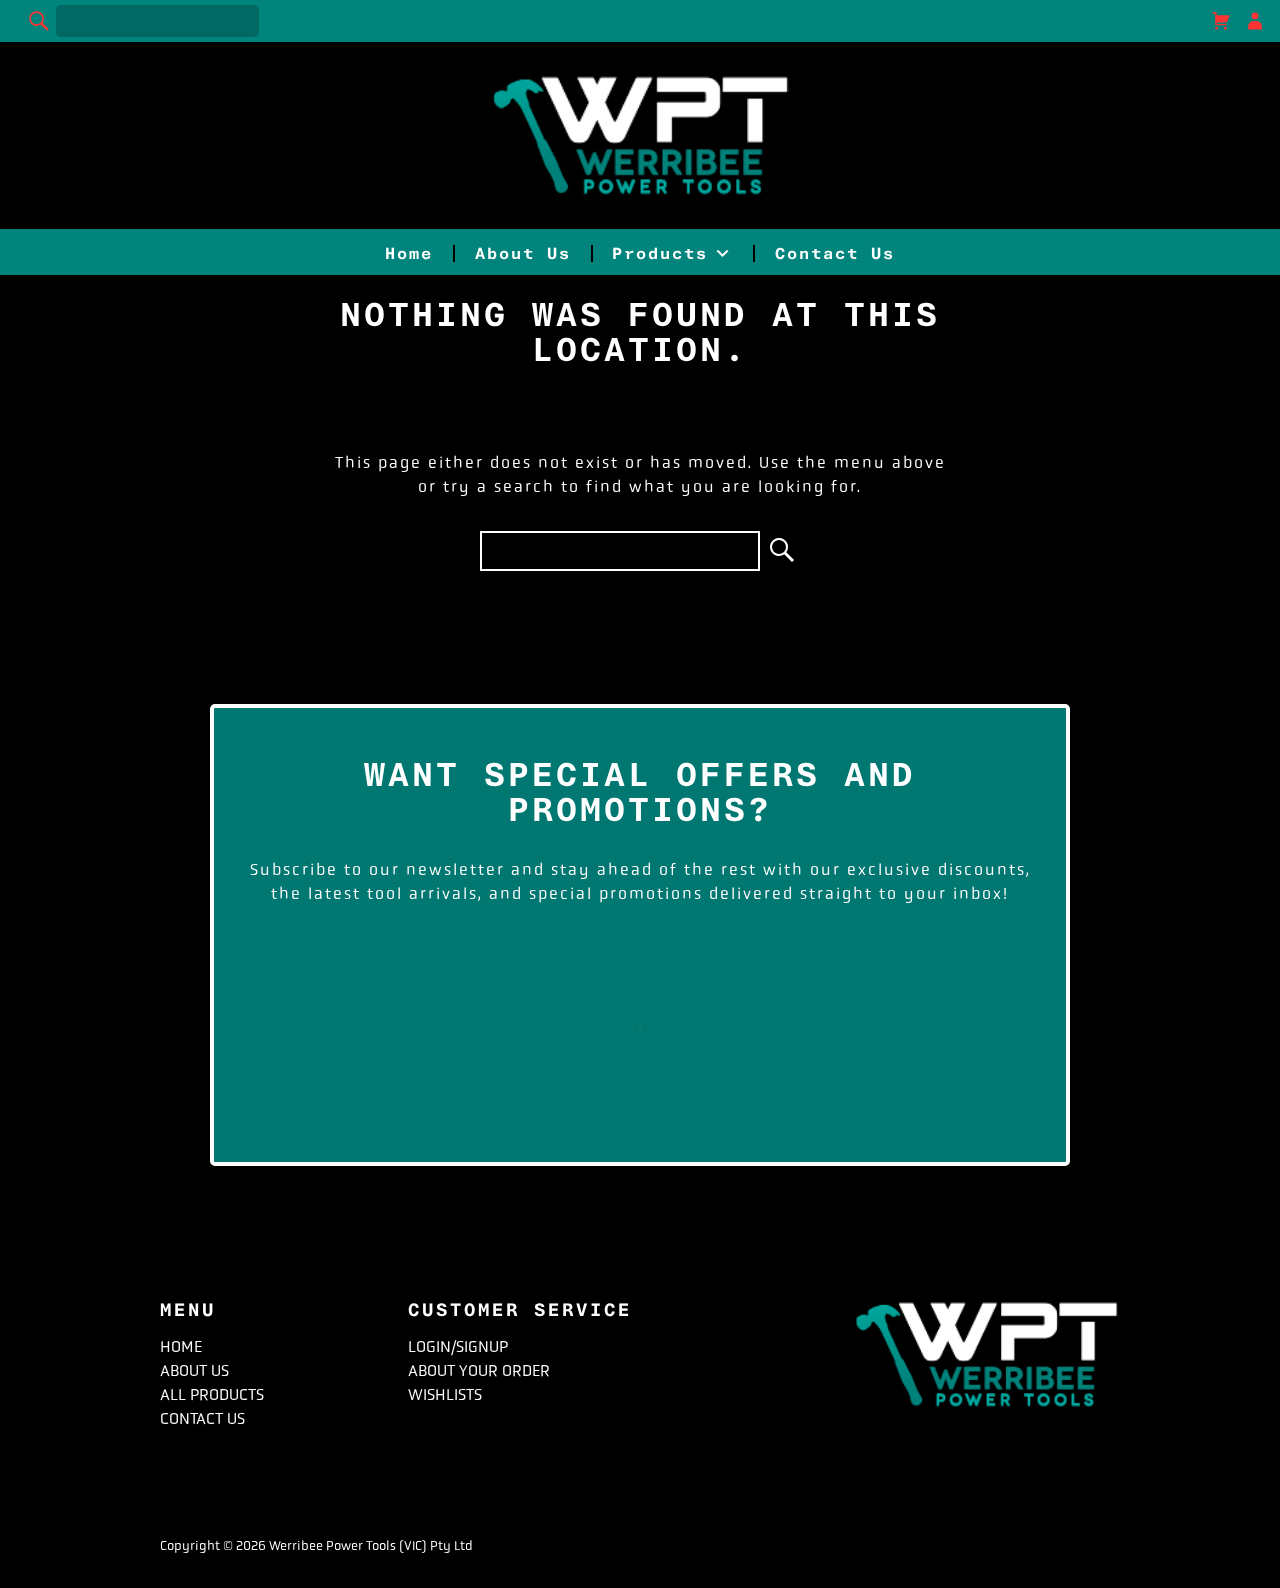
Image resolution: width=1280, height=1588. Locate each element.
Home (409, 253)
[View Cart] (1221, 21)
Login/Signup (458, 1346)
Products (660, 253)
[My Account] (1255, 21)
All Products (212, 1394)
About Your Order (479, 1370)
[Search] (40, 21)
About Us (523, 253)
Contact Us (835, 253)
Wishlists (445, 1394)
